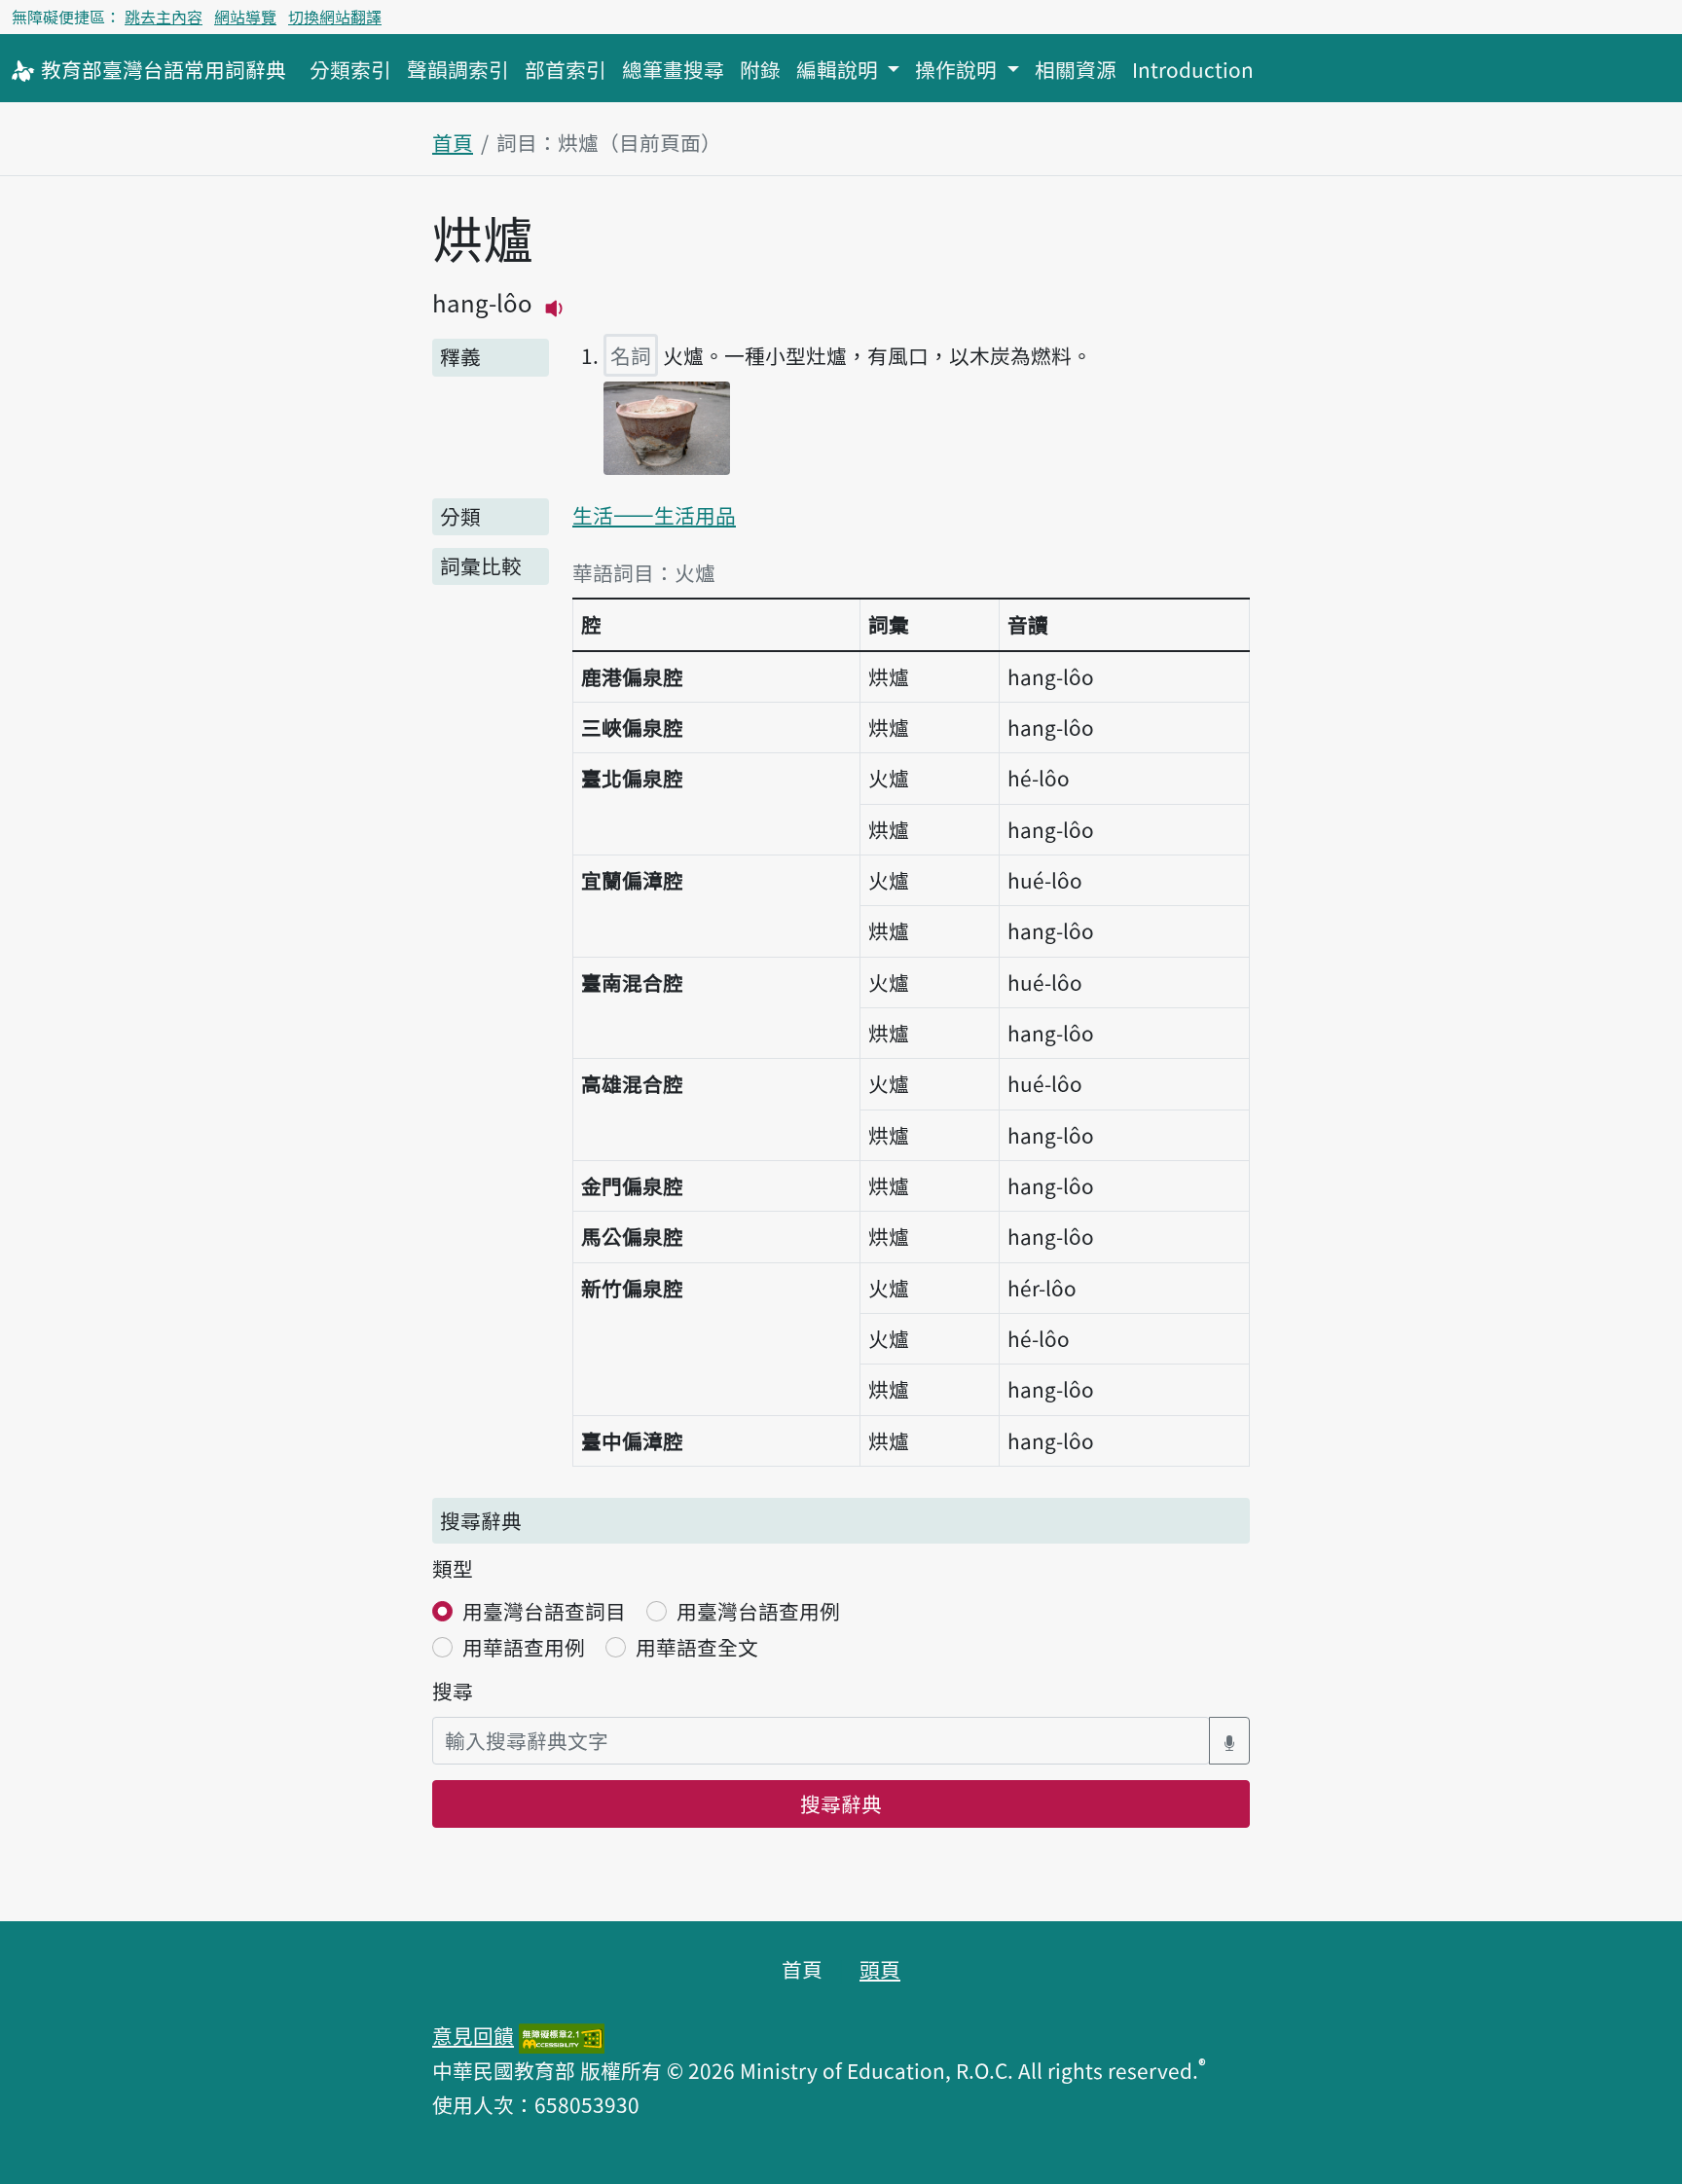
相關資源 (1076, 69)
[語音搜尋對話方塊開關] (1229, 1741)
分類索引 (350, 69)
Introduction (1193, 69)
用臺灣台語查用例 (758, 1611)
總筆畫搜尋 (673, 69)
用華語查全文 (697, 1647)
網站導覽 (245, 17)
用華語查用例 (524, 1647)
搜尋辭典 (841, 1803)
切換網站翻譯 (335, 17)
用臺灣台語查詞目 (544, 1611)
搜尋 (453, 1691)
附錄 (760, 69)
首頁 (453, 142)
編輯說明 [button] (840, 69)
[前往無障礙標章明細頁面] (562, 2035)
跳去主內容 (164, 17)
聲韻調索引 (458, 69)
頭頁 (880, 1969)
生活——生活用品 (654, 515)
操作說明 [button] (958, 69)
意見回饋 (473, 2035)
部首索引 (566, 69)
